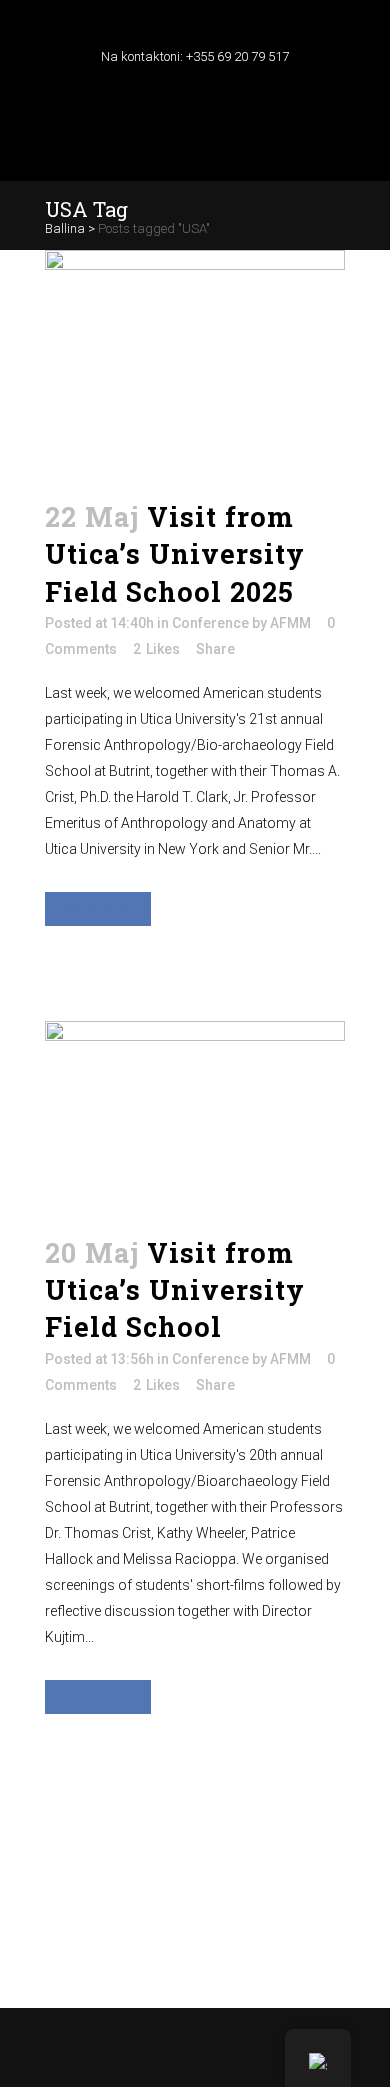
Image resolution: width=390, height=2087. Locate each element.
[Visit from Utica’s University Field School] (195, 1115)
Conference (210, 623)
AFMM (290, 623)
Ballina (65, 228)
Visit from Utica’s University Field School (175, 1290)
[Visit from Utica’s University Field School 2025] (195, 362)
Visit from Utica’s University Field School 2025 (175, 554)
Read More (98, 908)
